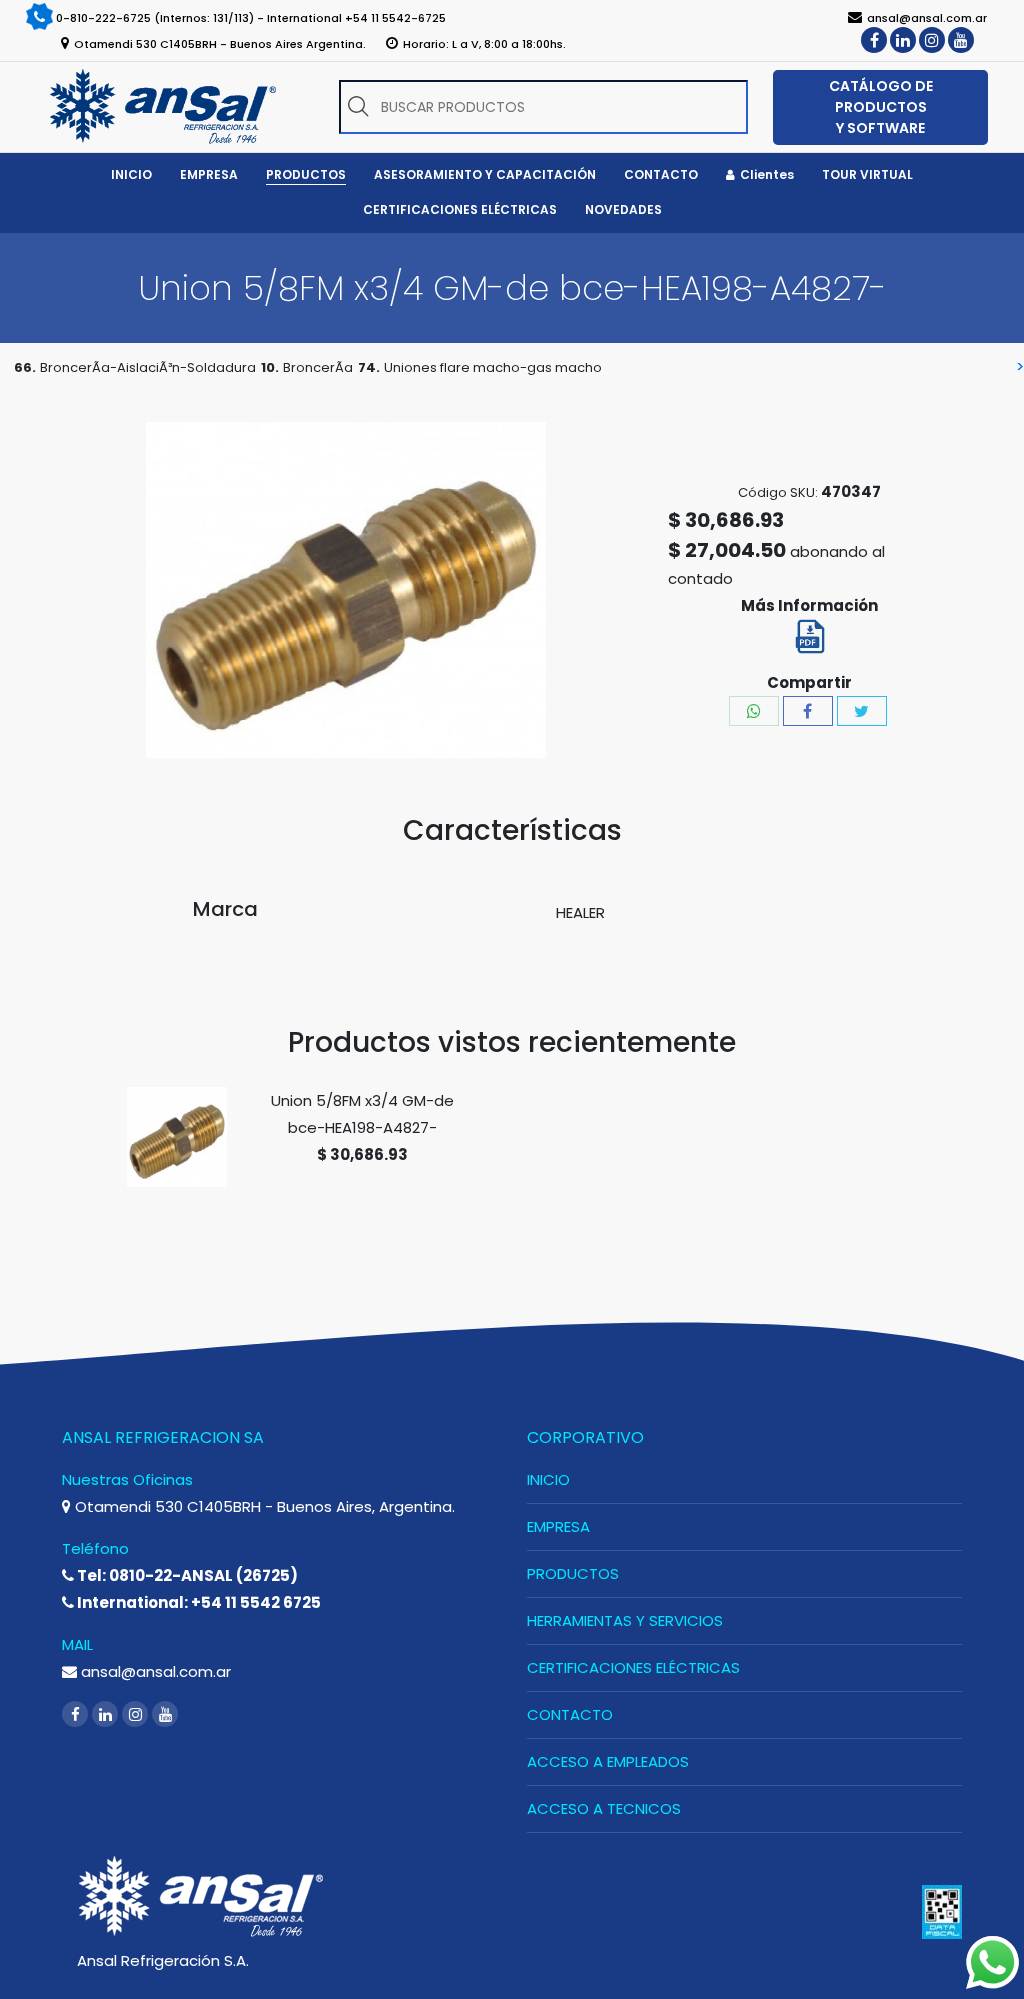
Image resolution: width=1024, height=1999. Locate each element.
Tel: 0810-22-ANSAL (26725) (186, 1575)
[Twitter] (862, 711)
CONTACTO (570, 1714)
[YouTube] (961, 40)
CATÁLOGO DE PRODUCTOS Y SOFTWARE (881, 107)
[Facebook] (874, 40)
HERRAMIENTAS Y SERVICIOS (625, 1620)
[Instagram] (932, 40)
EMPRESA (558, 1526)
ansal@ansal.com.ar (154, 1671)
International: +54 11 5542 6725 (197, 1602)
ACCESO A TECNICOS (604, 1808)
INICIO (548, 1479)
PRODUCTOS (573, 1573)
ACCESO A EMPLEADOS (608, 1761)
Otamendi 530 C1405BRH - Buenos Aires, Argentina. (263, 1506)
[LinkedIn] (903, 40)
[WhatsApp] (754, 711)
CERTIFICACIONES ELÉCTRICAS (633, 1667)
